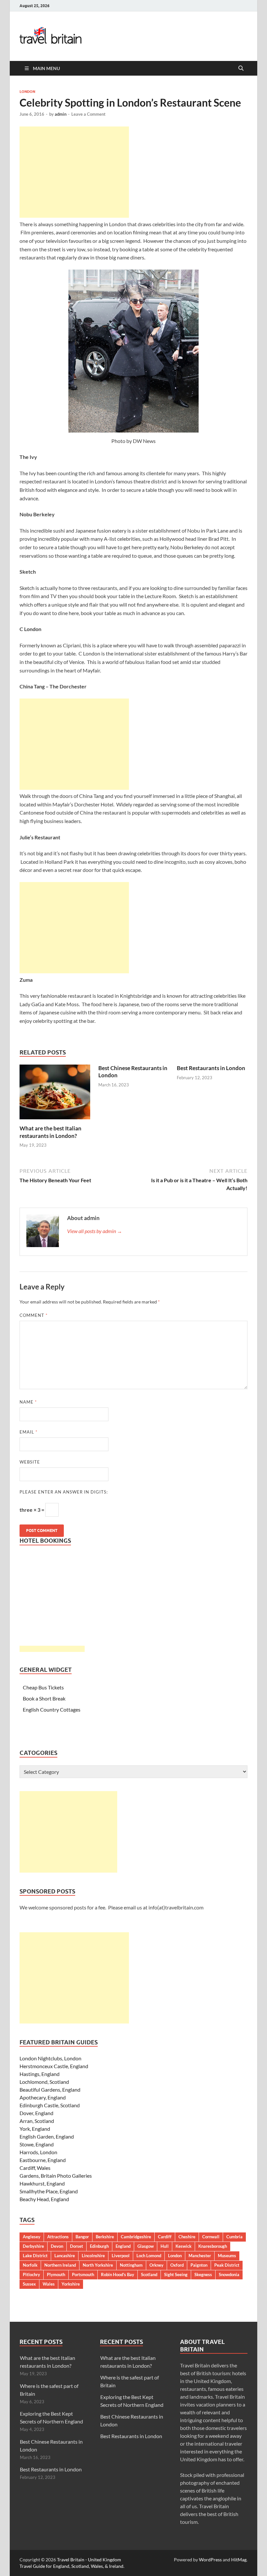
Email (28, 1432)
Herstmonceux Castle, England (54, 2066)
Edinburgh (99, 2246)
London (27, 92)
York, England (35, 2129)
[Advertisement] (74, 172)
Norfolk (30, 2265)
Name (28, 1402)
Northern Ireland (60, 2265)
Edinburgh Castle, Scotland (50, 2105)
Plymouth (56, 2274)
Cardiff (165, 2237)
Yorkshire (71, 2284)
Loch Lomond (149, 2256)
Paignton (199, 2265)
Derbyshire (33, 2246)
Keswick (183, 2246)
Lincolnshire (93, 2256)
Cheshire (187, 2237)
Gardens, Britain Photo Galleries (56, 2176)
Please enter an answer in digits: (64, 1492)
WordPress (210, 2560)
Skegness (203, 2274)
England (123, 2246)
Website (30, 1462)
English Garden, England (47, 2136)
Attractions (58, 2237)
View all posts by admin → (95, 1231)
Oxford (177, 2265)
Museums (227, 2256)
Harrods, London (38, 2152)
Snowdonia (229, 2274)
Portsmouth (83, 2274)
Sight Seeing (176, 2274)
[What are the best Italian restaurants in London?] (55, 1094)
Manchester (200, 2256)
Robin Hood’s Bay (118, 2274)
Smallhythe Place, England (49, 2191)
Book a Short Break (44, 1698)
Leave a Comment (88, 114)
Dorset (77, 2246)
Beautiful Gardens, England (50, 2090)
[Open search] (241, 68)
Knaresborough (213, 2246)
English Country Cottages (52, 1709)
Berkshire (105, 2237)
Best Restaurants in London (211, 1068)
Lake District (35, 2256)
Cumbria (234, 2237)
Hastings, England (40, 2074)
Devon (57, 2246)
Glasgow (146, 2246)
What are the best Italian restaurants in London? (50, 1132)
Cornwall (211, 2237)
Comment (34, 1315)
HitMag (239, 2560)
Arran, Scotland (37, 2121)
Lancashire (65, 2256)
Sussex (29, 2284)
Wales (49, 2284)
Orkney (156, 2265)
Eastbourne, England (43, 2160)
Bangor (82, 2237)
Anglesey (32, 2237)
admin (61, 114)
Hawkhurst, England (42, 2183)
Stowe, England (37, 2144)
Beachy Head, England (44, 2199)
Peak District (227, 2265)
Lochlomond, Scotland (44, 2082)
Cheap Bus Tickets (43, 1687)
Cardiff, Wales (35, 2168)
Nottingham (131, 2265)
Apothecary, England (43, 2097)
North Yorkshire (98, 2265)
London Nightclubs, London (50, 2058)
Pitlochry (31, 2274)
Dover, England (36, 2113)
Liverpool (121, 2256)
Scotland (149, 2274)
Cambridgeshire (136, 2237)
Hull (165, 2246)
